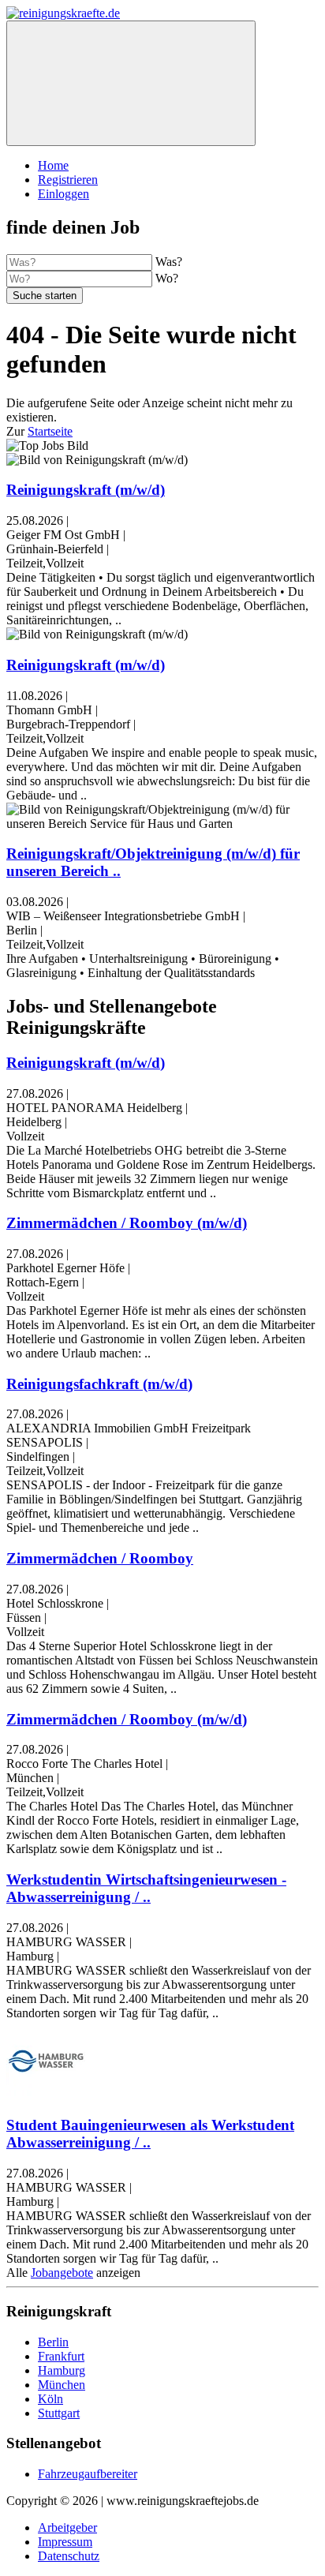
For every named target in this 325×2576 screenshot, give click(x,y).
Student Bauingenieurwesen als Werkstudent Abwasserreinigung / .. (150, 2134)
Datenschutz (69, 2556)
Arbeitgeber (67, 2527)
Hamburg (62, 2370)
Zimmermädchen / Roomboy (100, 1558)
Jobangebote (62, 2273)
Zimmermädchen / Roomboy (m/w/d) (127, 1223)
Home (53, 165)
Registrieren (68, 180)
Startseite (50, 431)
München (62, 2385)
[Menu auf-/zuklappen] (131, 83)
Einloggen (64, 194)
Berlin (53, 2342)
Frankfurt (61, 2356)
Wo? (167, 278)
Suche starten (45, 296)
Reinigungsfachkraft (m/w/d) (99, 1384)
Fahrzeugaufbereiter (88, 2474)
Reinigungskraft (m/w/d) (86, 490)
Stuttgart (59, 2413)
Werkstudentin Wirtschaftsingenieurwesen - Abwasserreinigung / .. (146, 1888)
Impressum (65, 2542)
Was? (169, 262)
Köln (50, 2399)
